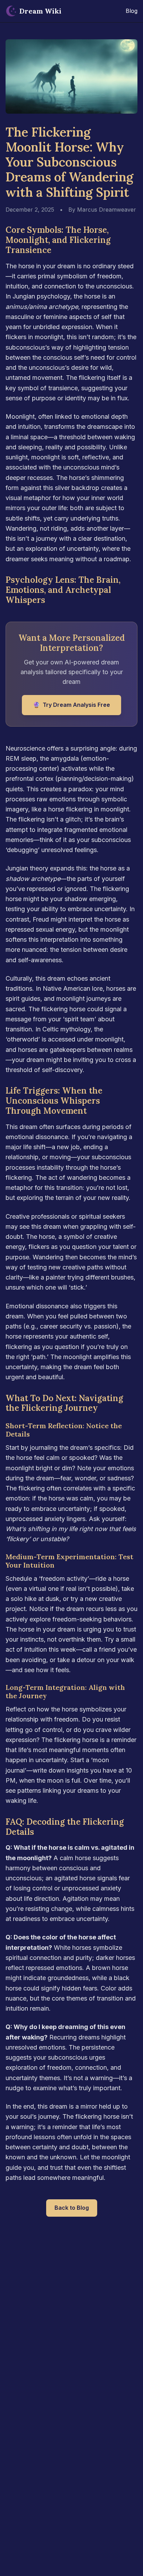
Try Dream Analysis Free (71, 705)
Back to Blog (72, 2208)
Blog (132, 11)
